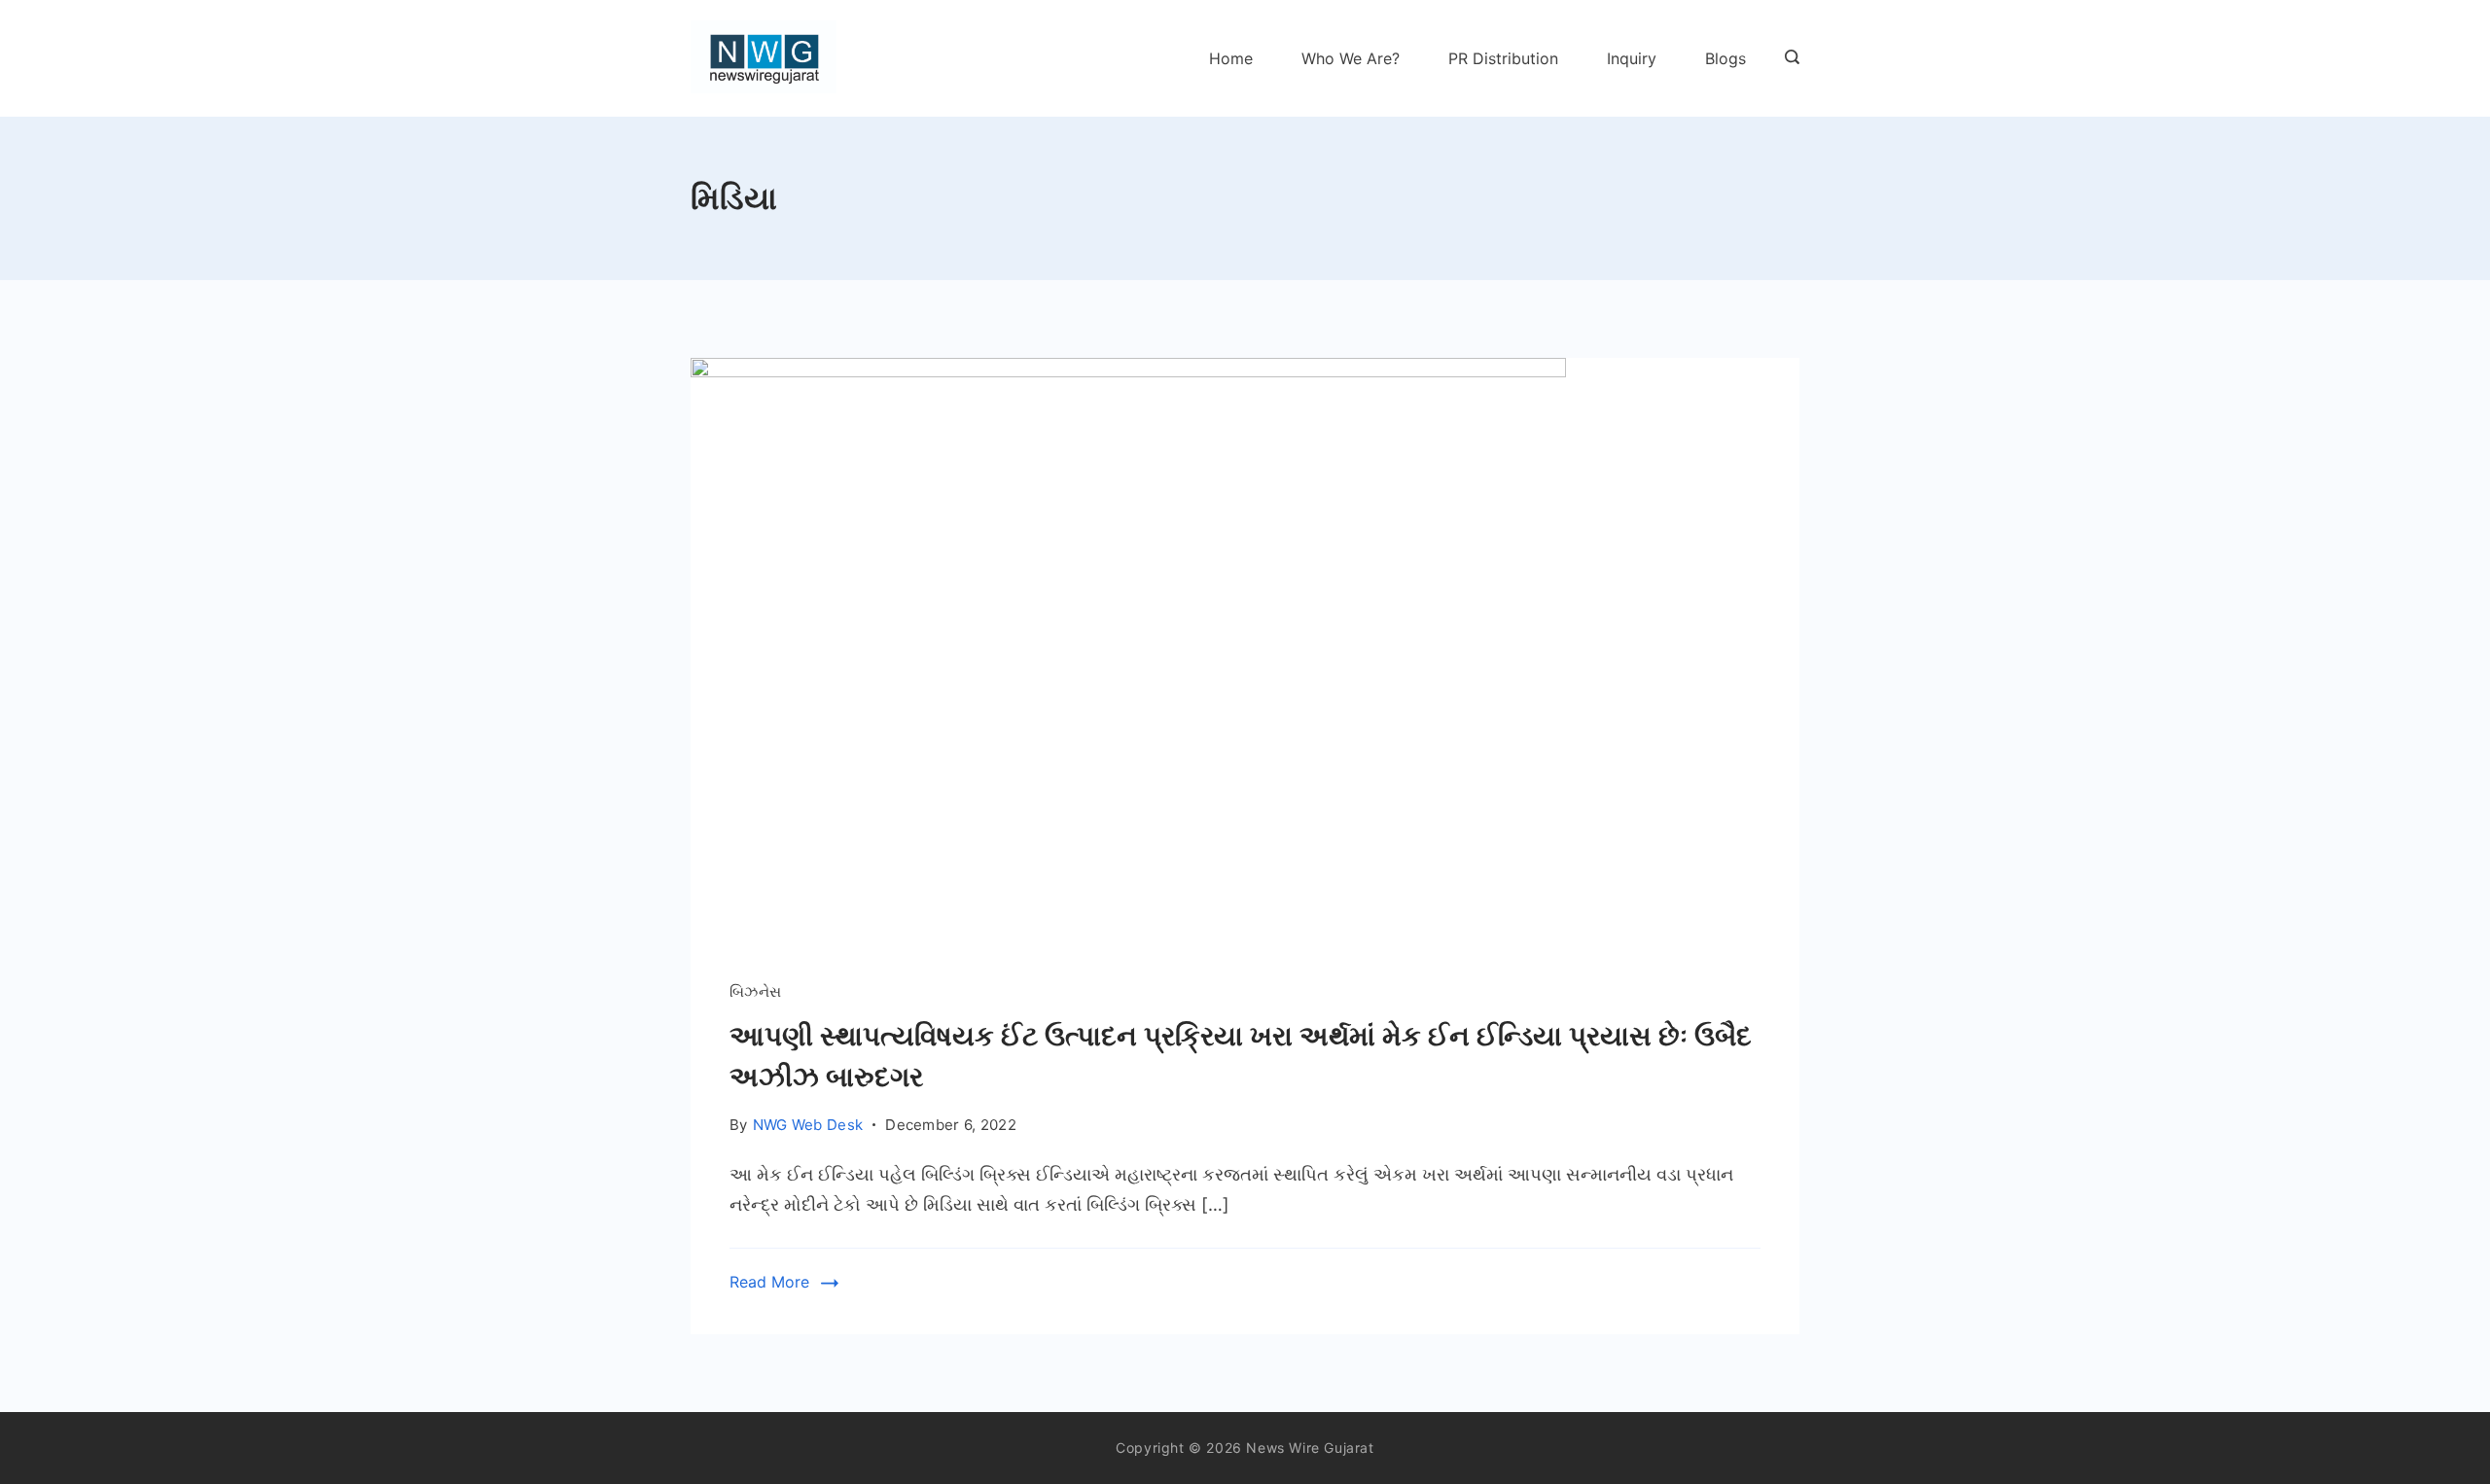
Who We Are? (1351, 58)
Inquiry (1632, 58)
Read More (769, 1282)
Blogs (1725, 58)
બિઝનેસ (755, 991)
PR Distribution (1503, 58)
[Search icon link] (1787, 58)
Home (1231, 58)
